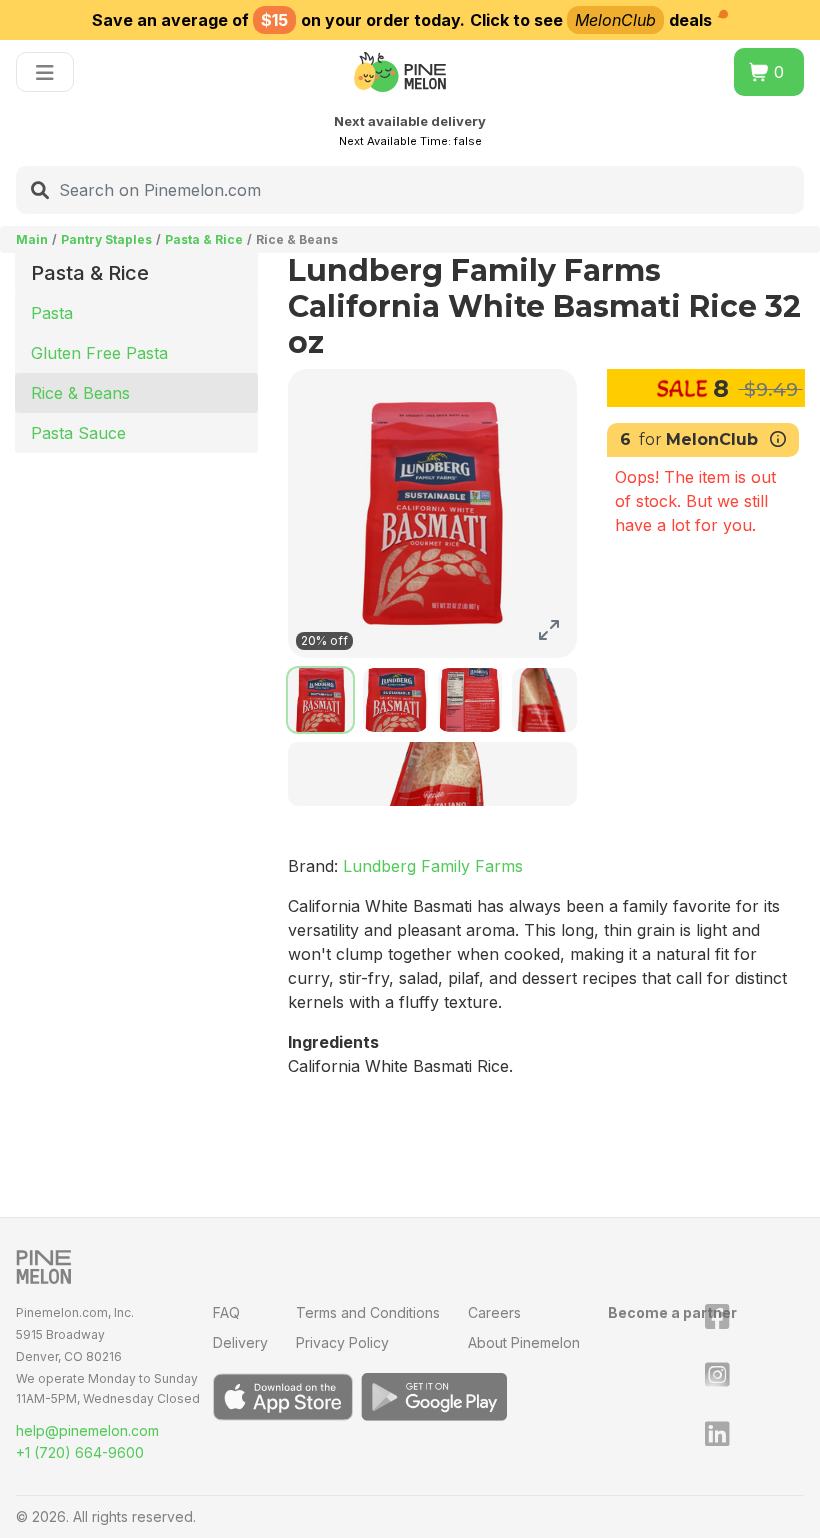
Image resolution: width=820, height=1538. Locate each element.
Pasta (52, 313)
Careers (494, 1312)
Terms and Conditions (368, 1312)
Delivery (240, 1342)
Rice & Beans (80, 393)
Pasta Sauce (78, 433)
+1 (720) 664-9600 (80, 1452)
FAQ (226, 1312)
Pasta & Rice (204, 239)
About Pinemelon (524, 1342)
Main (32, 239)
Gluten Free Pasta (99, 353)
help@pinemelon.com (87, 1430)
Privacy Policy (342, 1342)
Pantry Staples (106, 239)
